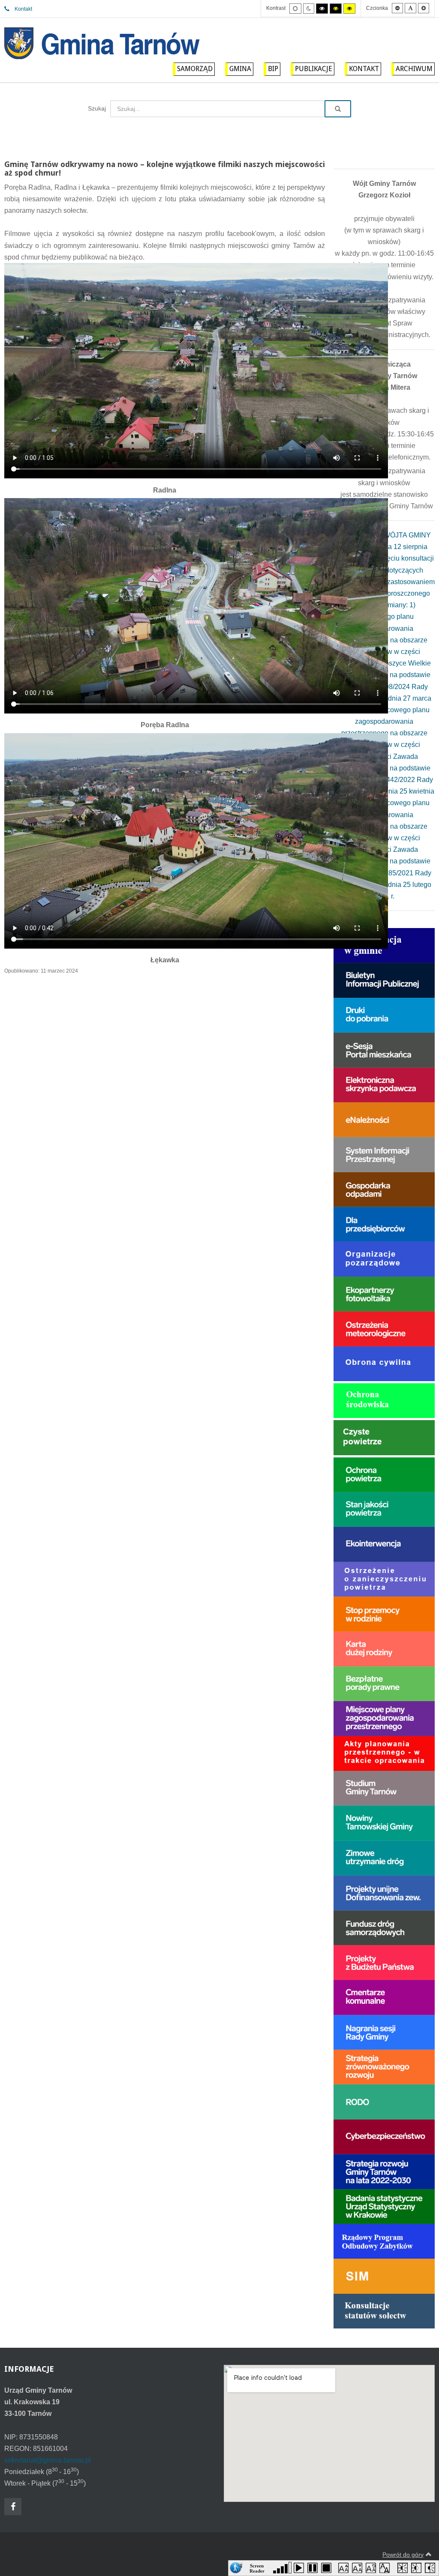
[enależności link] (384, 1119)
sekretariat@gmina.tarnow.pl (48, 2460)
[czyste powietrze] (384, 1437)
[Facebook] (13, 2507)
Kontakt (23, 9)
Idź (338, 109)
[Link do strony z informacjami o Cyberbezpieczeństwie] (384, 2136)
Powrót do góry (403, 2555)
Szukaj (97, 108)
